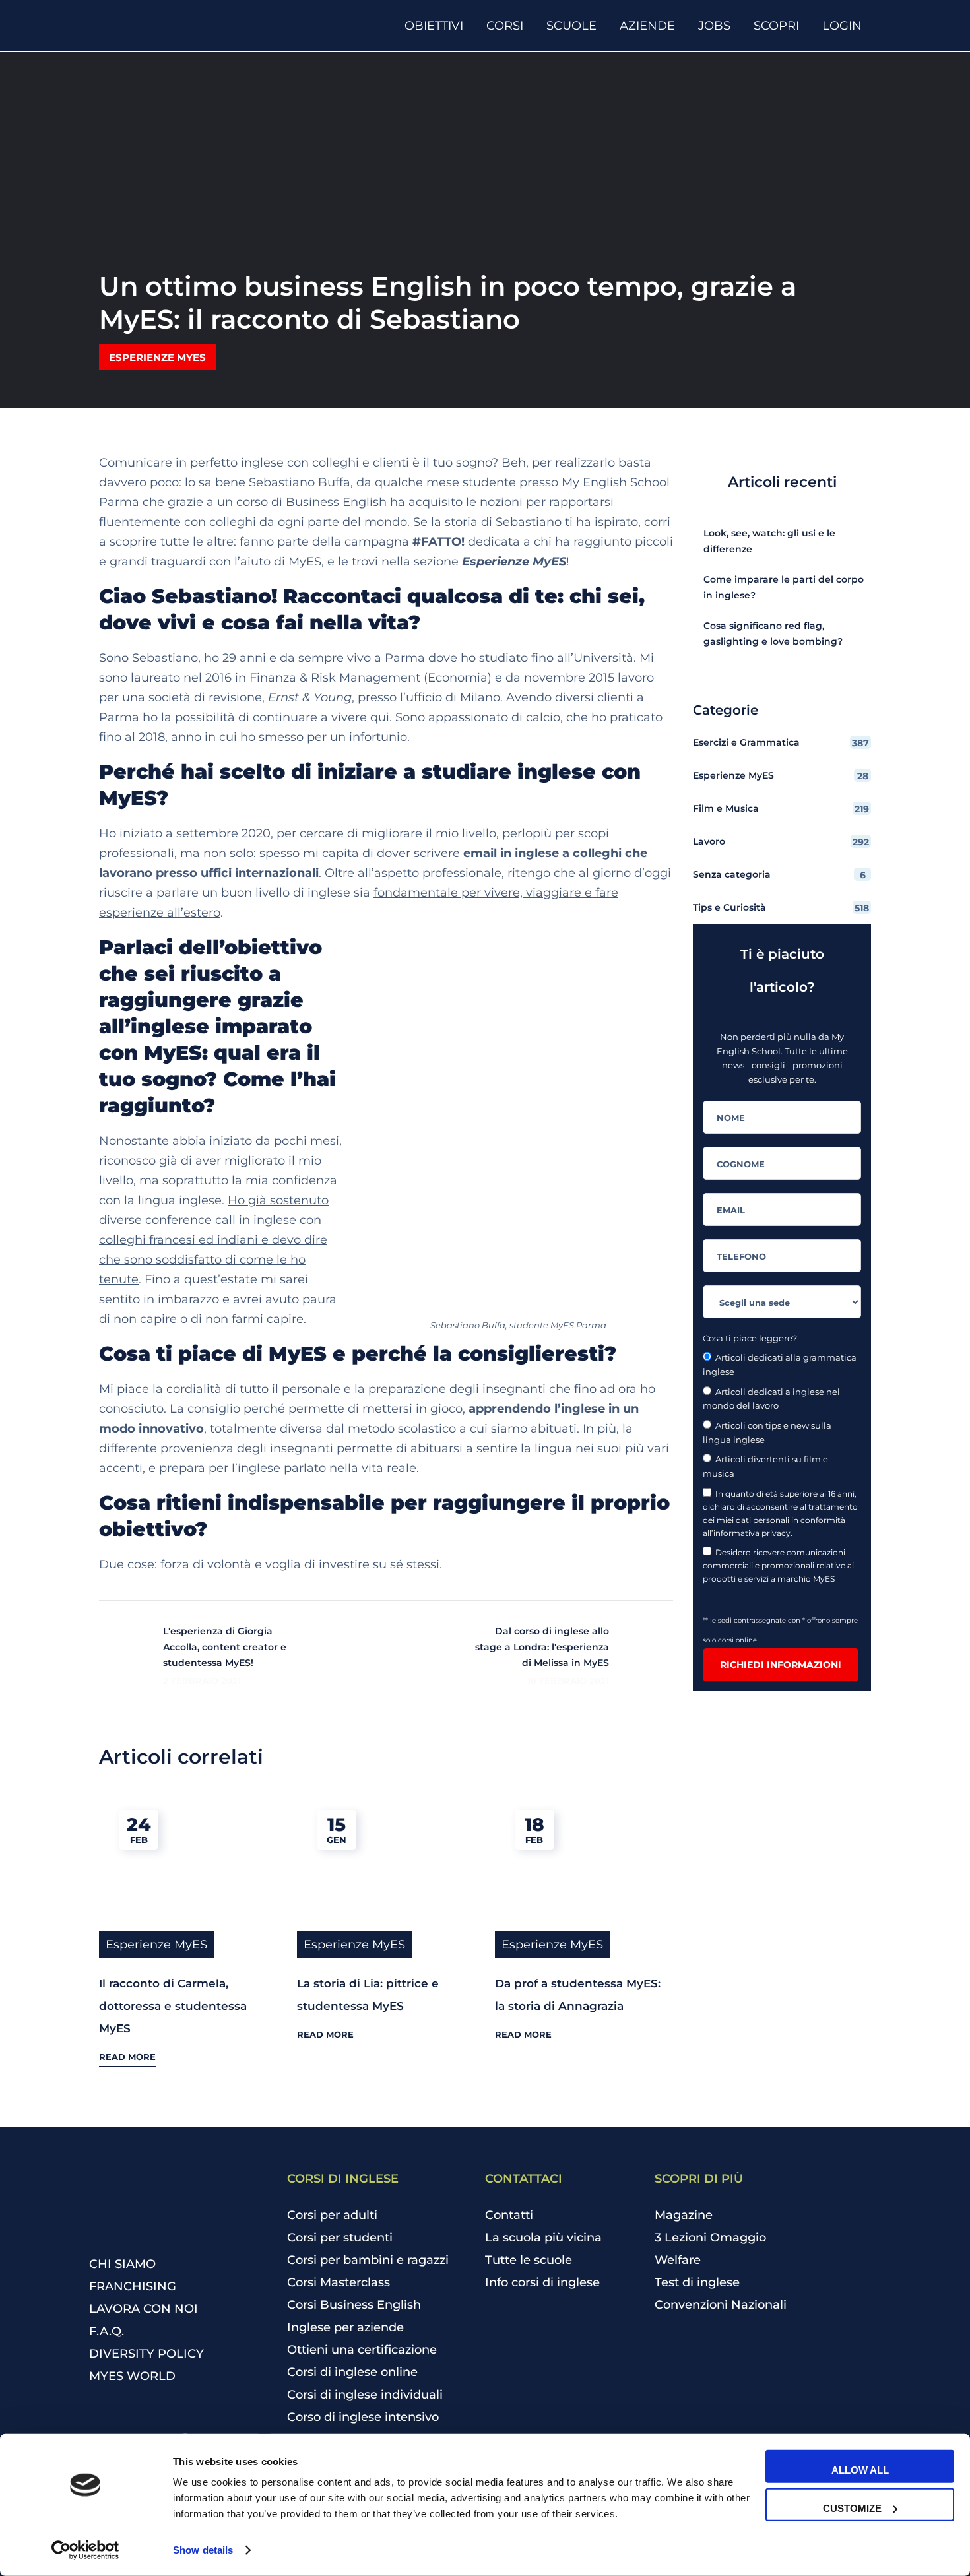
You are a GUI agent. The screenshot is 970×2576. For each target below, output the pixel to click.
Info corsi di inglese (542, 2282)
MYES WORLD (132, 2376)
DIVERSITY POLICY (146, 2354)
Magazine (684, 2215)
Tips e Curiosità (781, 908)
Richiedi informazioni (781, 1665)
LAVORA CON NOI (144, 2309)
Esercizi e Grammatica (781, 743)
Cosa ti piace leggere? (750, 1338)
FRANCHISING (133, 2286)
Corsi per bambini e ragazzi (368, 2260)
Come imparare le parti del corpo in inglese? (784, 587)
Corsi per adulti (332, 2215)
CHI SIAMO (122, 2264)
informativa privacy (752, 1533)
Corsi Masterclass (339, 2282)
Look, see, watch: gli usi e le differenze (769, 541)
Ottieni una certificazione (362, 2350)
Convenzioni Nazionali (721, 2305)
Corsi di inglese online (352, 2372)
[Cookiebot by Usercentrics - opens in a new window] (85, 2550)
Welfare (678, 2260)
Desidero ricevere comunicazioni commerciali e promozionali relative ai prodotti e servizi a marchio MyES (778, 1565)
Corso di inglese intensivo (363, 2417)
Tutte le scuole (529, 2260)
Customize (852, 2508)
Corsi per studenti (340, 2238)
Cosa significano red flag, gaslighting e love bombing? (773, 633)
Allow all (860, 2470)
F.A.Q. (107, 2331)
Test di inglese (697, 2282)
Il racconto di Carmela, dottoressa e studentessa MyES (173, 2006)
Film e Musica (781, 809)
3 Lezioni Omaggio (710, 2238)
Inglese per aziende (345, 2327)
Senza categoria (779, 875)
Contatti (509, 2215)
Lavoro (781, 842)
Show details (203, 2550)
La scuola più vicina (543, 2238)
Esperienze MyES (157, 357)
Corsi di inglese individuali (365, 2395)
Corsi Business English (354, 2305)
